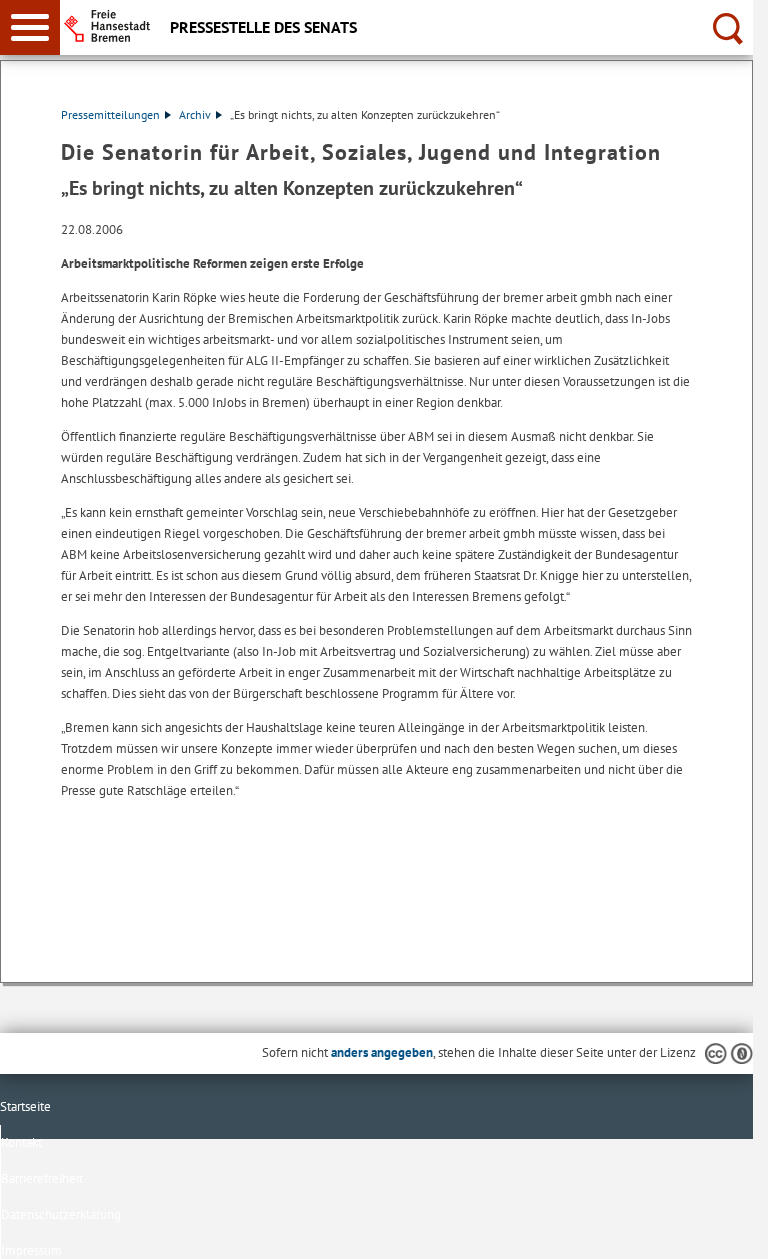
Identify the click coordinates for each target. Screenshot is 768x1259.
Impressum (31, 1250)
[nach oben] (722, 1228)
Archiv (195, 114)
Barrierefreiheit (42, 1178)
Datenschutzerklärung (61, 1214)
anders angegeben (382, 1052)
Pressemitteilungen (110, 114)
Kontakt (21, 1142)
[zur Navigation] (30, 27)
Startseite (25, 1106)
